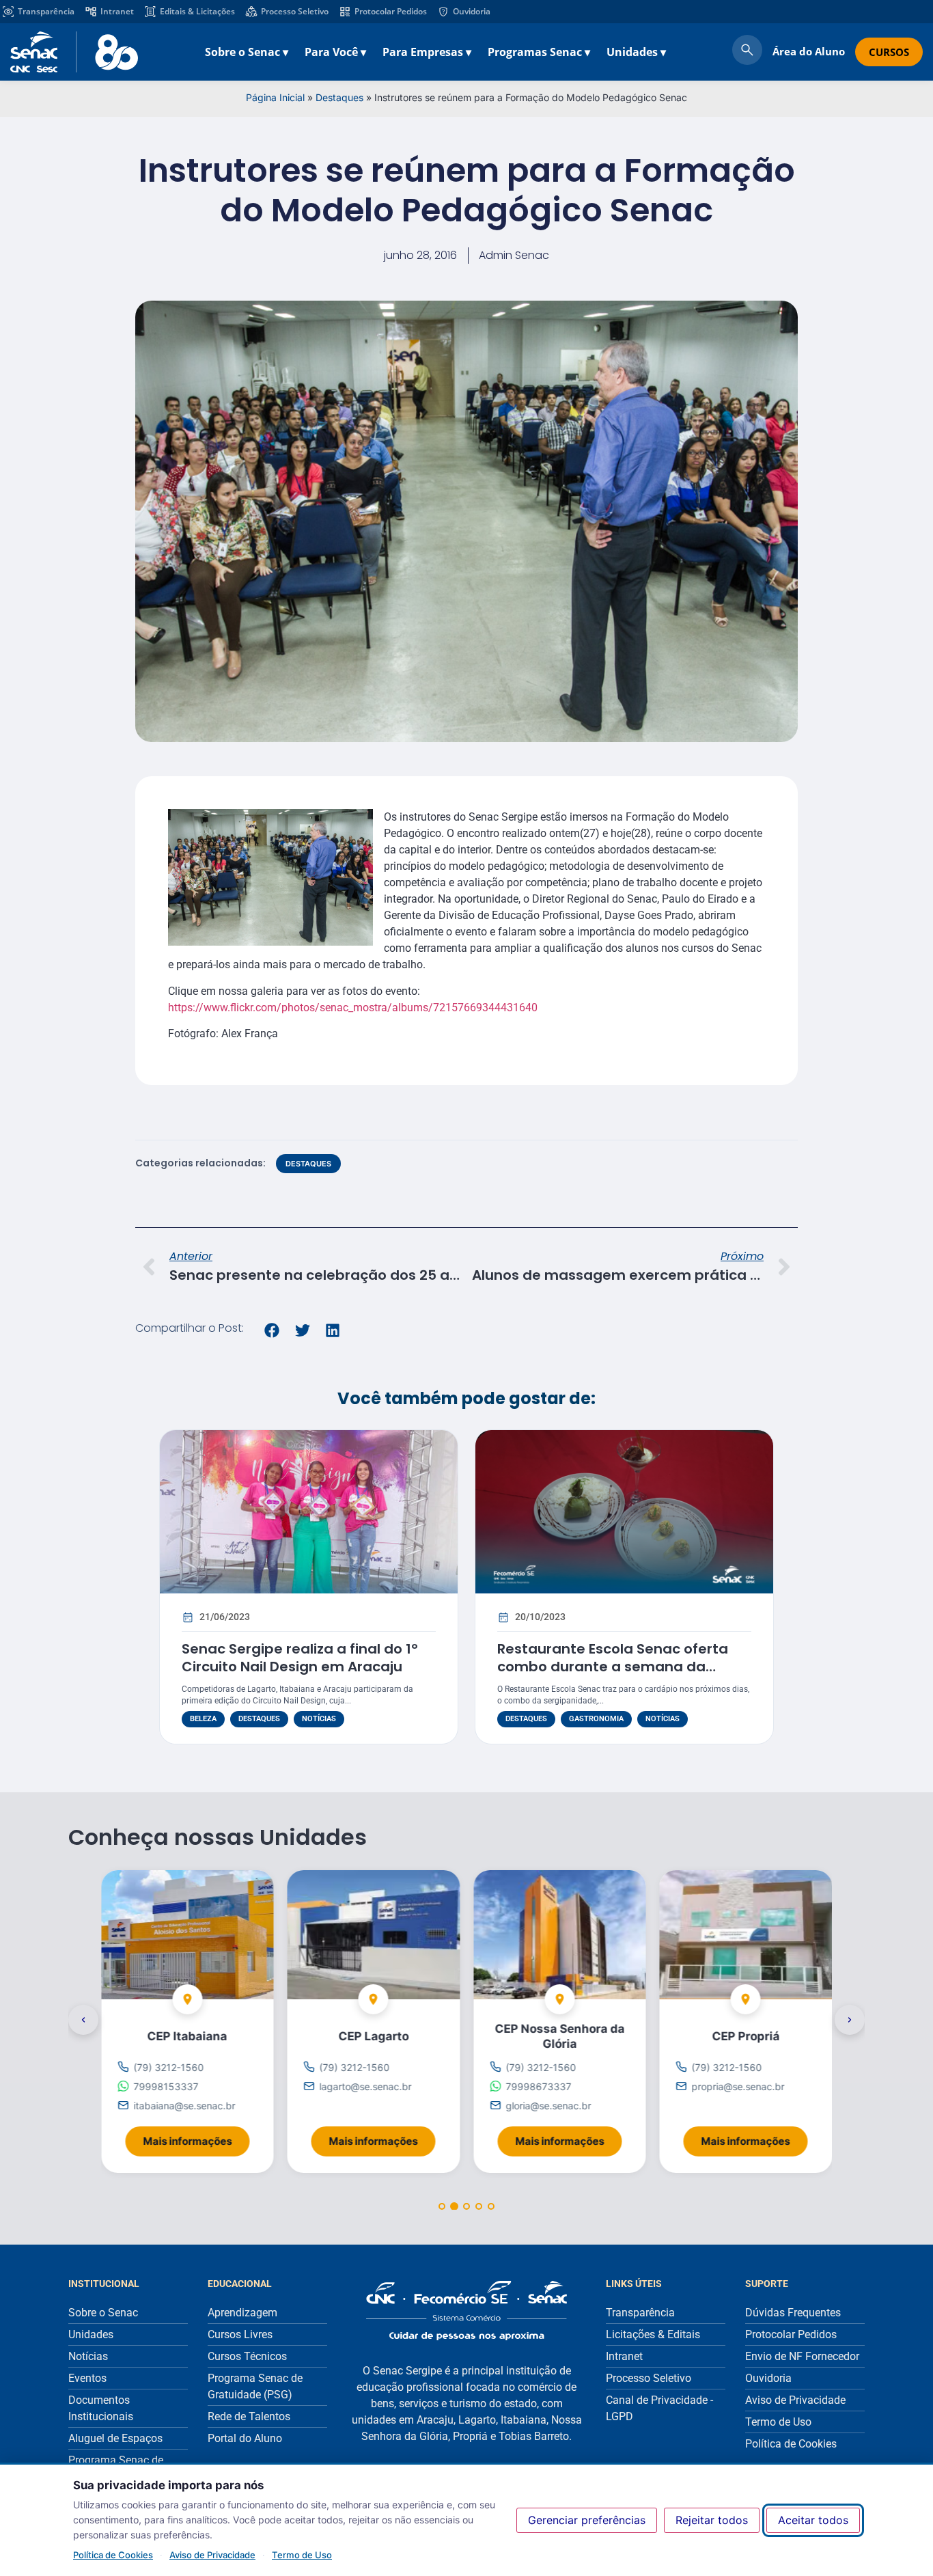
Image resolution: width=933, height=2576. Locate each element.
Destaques (339, 97)
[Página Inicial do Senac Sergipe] (74, 52)
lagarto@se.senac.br (366, 2086)
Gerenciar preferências (587, 2520)
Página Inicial (275, 97)
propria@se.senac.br (738, 2086)
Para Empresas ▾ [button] (427, 52)
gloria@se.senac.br (548, 2106)
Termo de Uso (302, 2555)
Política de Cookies (113, 2555)
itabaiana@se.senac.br (184, 2106)
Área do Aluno (809, 51)
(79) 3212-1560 (168, 2067)
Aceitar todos (813, 2520)
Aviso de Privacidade (212, 2555)
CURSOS (889, 52)
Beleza (203, 1719)
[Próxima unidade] (850, 2020)
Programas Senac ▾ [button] (539, 52)
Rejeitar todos (712, 2520)
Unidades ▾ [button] (636, 52)
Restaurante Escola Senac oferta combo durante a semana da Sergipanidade (613, 1667)
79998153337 (166, 2086)
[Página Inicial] (466, 2311)
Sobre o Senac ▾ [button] (247, 52)
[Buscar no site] (747, 52)
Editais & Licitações (197, 11)
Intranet (117, 11)
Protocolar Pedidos (391, 11)
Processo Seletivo (295, 11)
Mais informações (196, 2137)
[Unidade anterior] (83, 2020)
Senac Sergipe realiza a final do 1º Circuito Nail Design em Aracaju (300, 1658)
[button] (272, 1330)
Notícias (319, 1719)
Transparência (46, 11)
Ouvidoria (472, 11)
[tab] (442, 2207)
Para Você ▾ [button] (335, 52)
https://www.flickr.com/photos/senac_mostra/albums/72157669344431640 (353, 1008)
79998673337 (538, 2086)
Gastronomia (596, 1719)
